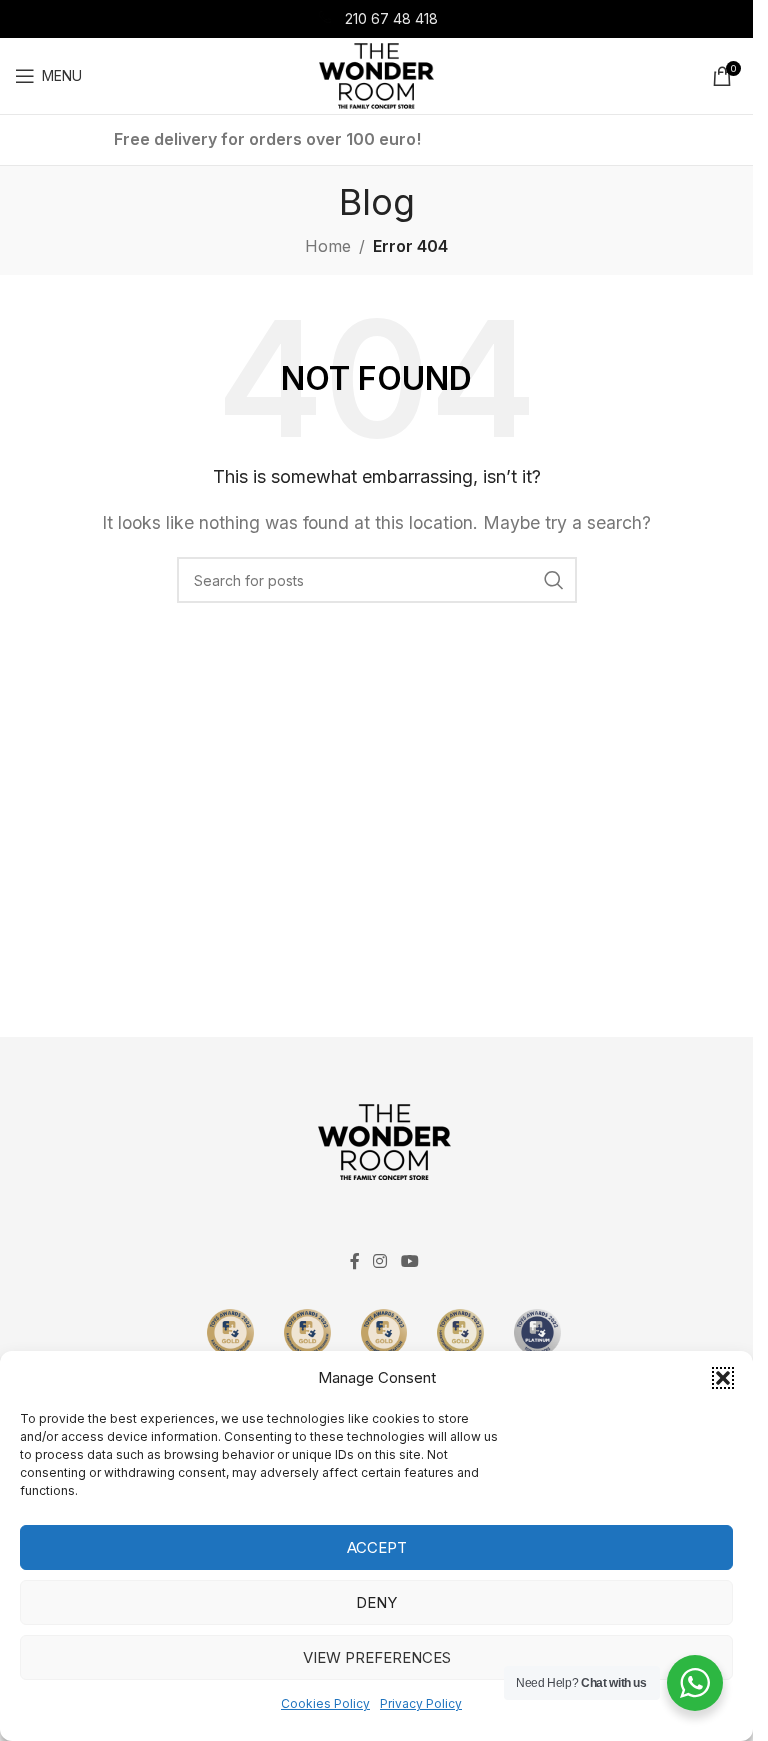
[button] (723, 1378)
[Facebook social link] (355, 1262)
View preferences (377, 1657)
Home (328, 246)
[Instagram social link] (380, 1262)
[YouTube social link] (409, 1262)
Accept (377, 1547)
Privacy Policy (421, 1703)
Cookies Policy (325, 1703)
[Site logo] (376, 74)
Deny (376, 1602)
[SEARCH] (554, 580)
